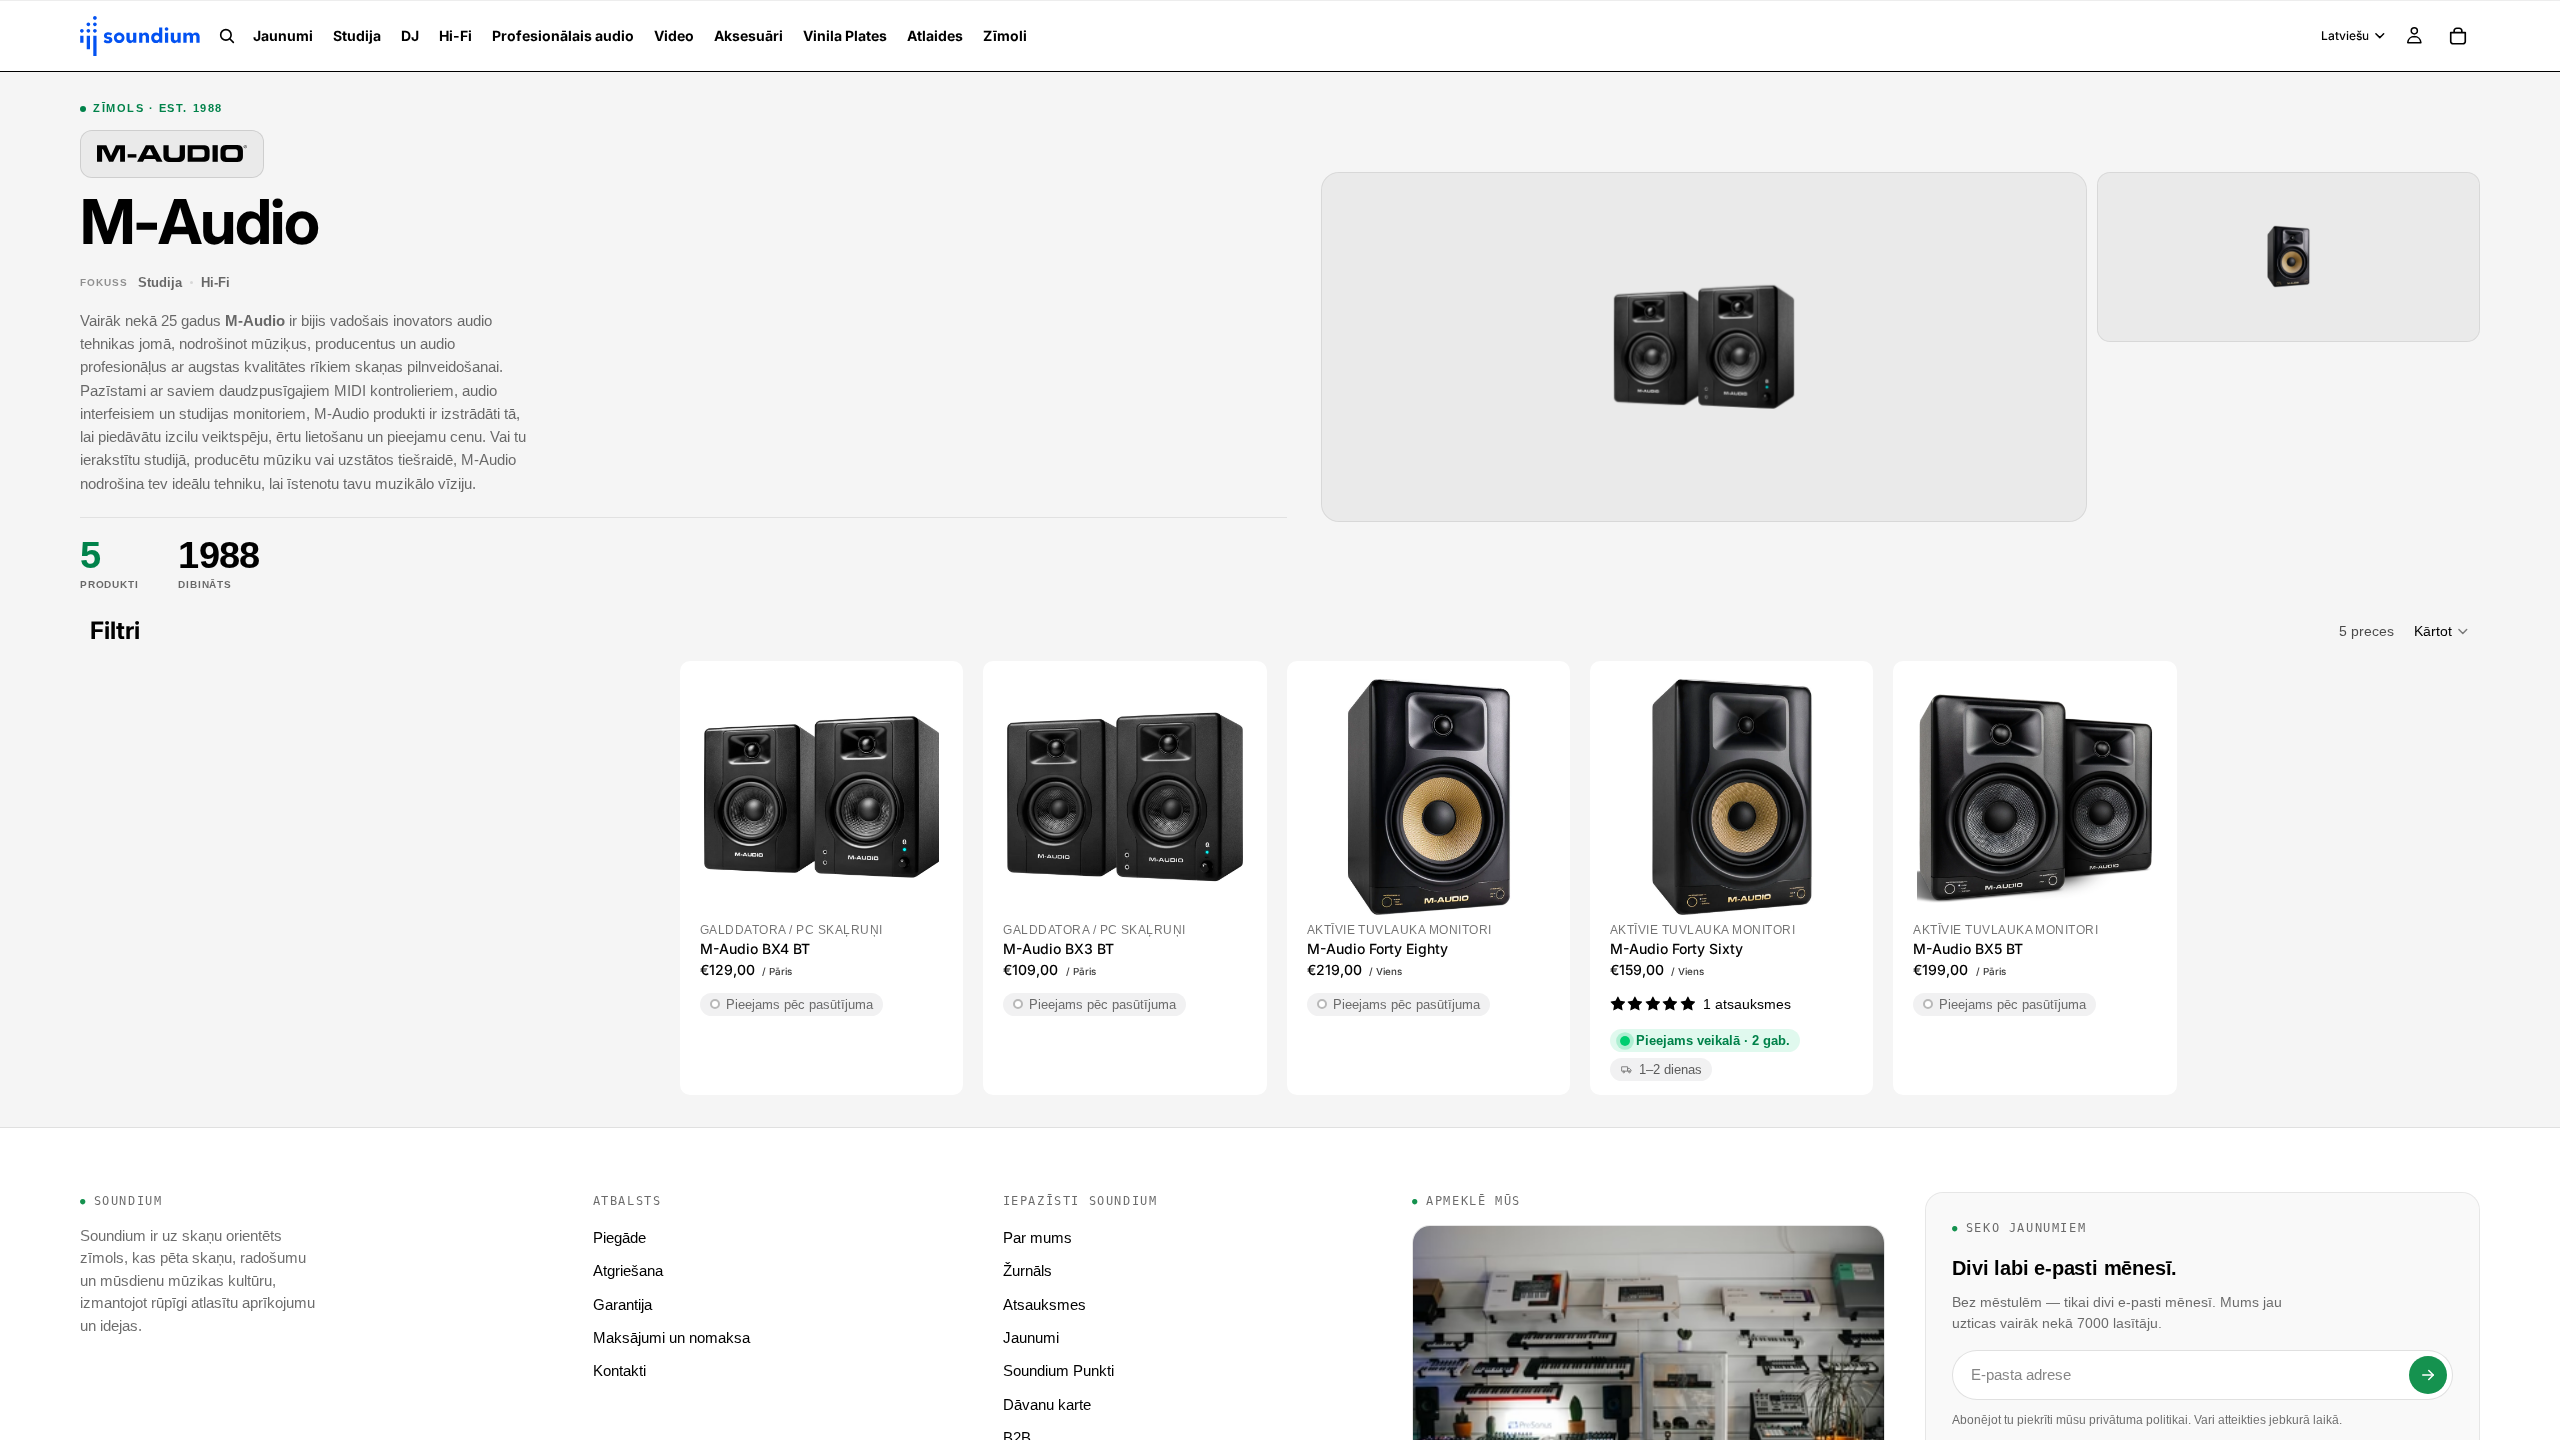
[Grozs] (2458, 36)
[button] (2442, 631)
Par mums (1037, 1237)
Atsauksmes (1044, 1304)
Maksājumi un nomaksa (671, 1337)
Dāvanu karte (1047, 1404)
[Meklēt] (227, 36)
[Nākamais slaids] (917, 797)
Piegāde (619, 1237)
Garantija (622, 1304)
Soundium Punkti (1058, 1370)
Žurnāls (1027, 1270)
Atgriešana (628, 1270)
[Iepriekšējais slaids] (726, 797)
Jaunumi (1031, 1337)
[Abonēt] (2428, 1375)
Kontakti (619, 1370)
